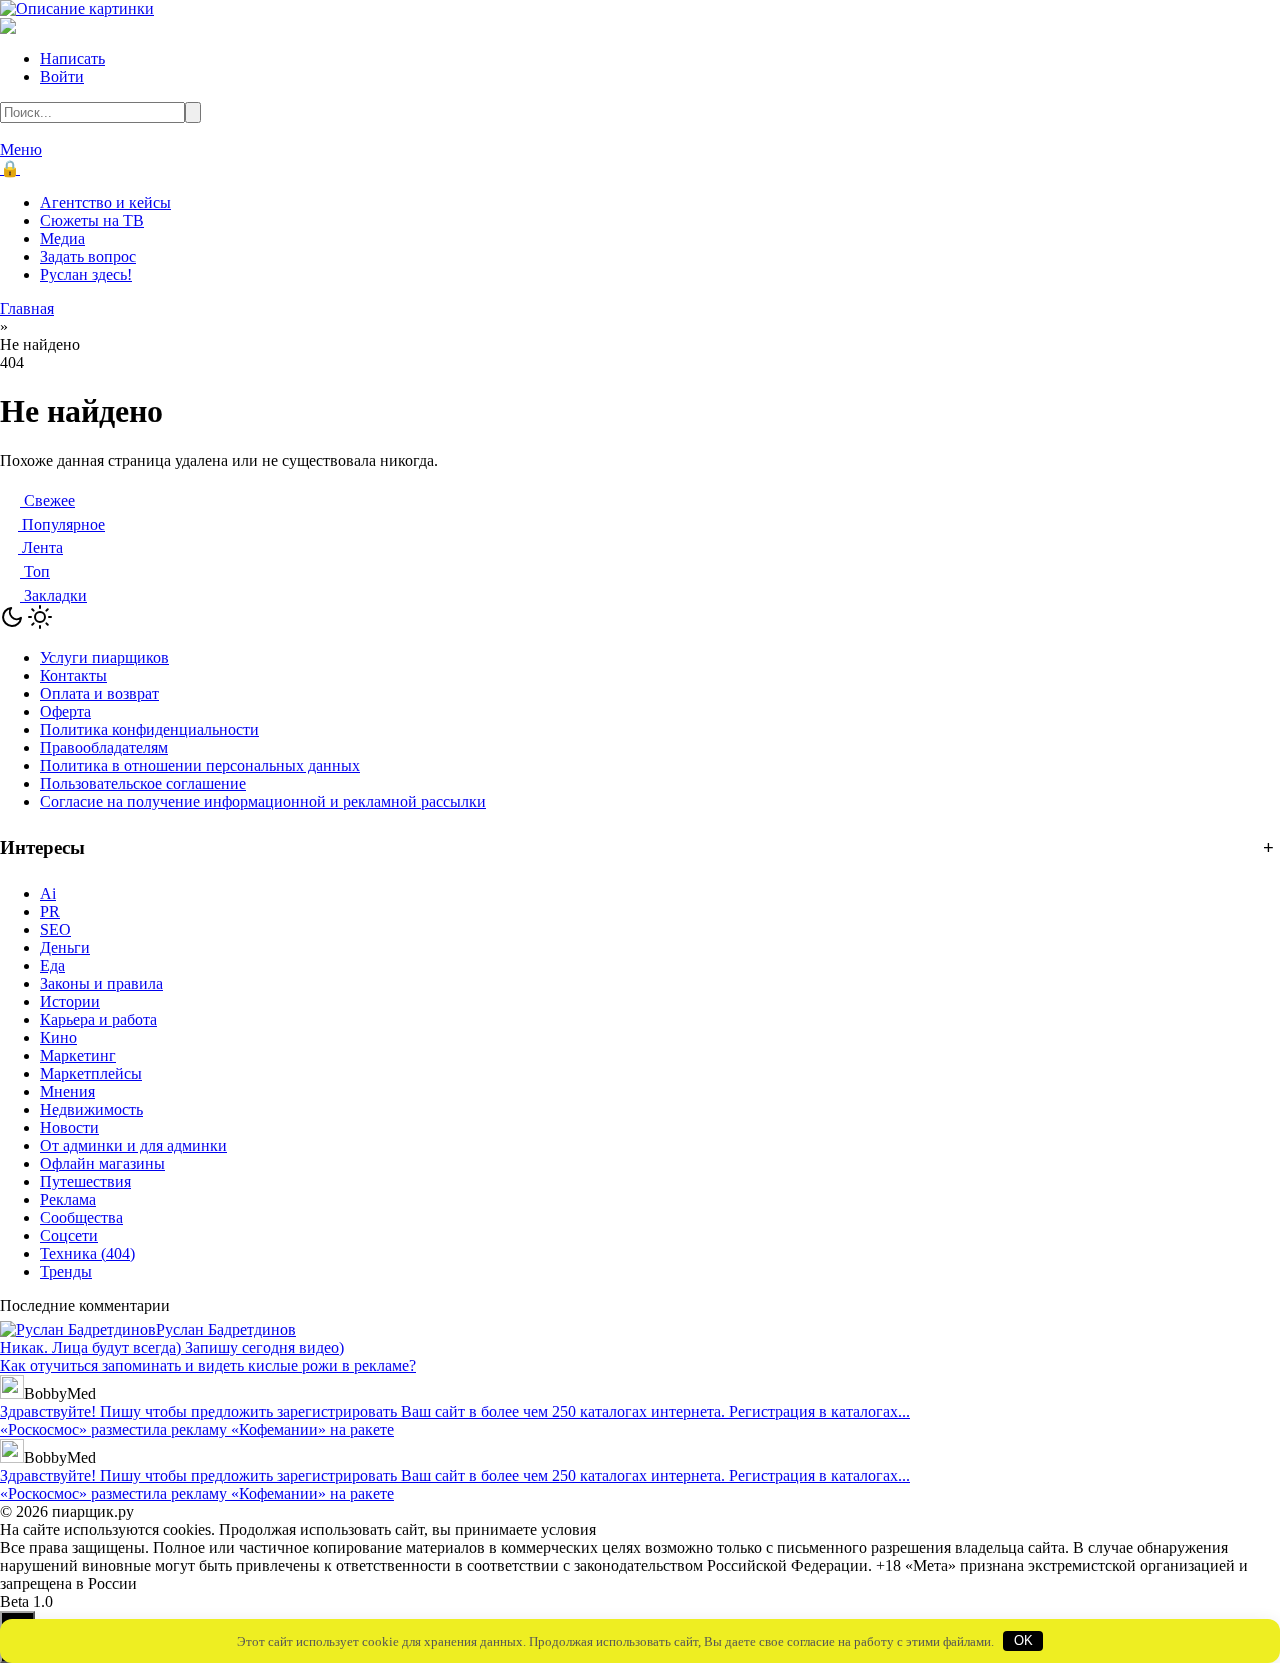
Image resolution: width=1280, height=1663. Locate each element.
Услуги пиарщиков (104, 657)
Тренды (66, 1271)
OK (1023, 1640)
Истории (70, 1001)
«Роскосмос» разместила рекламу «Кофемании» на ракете (197, 1429)
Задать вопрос (88, 256)
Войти (62, 76)
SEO (55, 929)
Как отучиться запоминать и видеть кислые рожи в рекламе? (208, 1365)
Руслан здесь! (86, 274)
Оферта (65, 711)
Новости (69, 1127)
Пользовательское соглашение (143, 783)
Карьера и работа (98, 1019)
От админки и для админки (133, 1145)
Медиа (62, 238)
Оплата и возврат (99, 693)
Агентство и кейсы (105, 202)
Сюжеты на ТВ (92, 220)
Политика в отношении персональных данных (200, 765)
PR (50, 911)
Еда (52, 965)
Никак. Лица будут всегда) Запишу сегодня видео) (172, 1347)
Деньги (65, 947)
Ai (48, 893)
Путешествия (85, 1181)
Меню (21, 149)
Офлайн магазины (102, 1163)
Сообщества (81, 1217)
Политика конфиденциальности (149, 729)
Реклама (68, 1199)
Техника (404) (87, 1253)
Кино (58, 1037)
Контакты (73, 675)
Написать (72, 58)
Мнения (67, 1091)
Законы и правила (101, 983)
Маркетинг (78, 1055)
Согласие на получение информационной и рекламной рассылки (263, 801)
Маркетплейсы (91, 1073)
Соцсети (69, 1235)
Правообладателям (104, 747)
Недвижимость (91, 1109)
